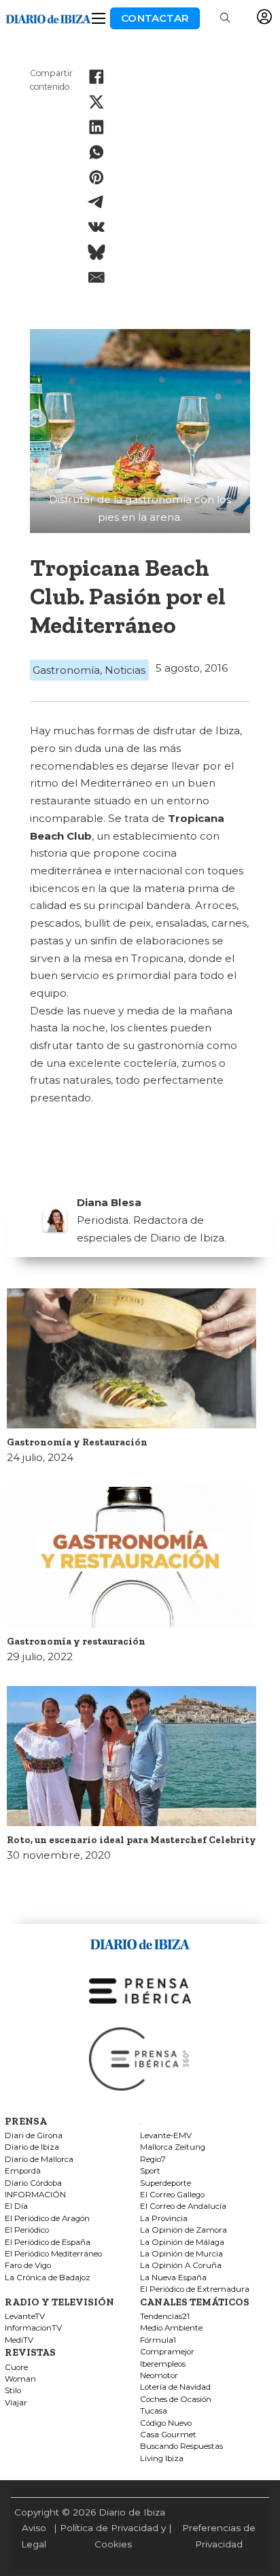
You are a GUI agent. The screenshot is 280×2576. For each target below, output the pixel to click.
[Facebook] (97, 77)
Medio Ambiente (171, 2328)
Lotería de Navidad (175, 2387)
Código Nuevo (166, 2423)
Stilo (13, 2391)
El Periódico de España (48, 2243)
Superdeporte (165, 2183)
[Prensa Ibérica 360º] (140, 2058)
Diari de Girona (34, 2136)
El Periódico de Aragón (47, 2219)
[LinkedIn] (97, 127)
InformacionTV (33, 2328)
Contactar (155, 18)
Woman (20, 2379)
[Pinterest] (97, 177)
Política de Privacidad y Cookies (113, 2536)
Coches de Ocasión (176, 2400)
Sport (150, 2171)
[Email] (97, 277)
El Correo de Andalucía (183, 2206)
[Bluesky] (97, 252)
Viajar (16, 2403)
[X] (97, 102)
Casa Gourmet (168, 2435)
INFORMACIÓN (35, 2195)
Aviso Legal (34, 2536)
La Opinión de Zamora (183, 2230)
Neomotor (159, 2376)
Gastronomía (66, 670)
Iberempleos (163, 2364)
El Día (16, 2206)
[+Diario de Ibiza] (48, 17)
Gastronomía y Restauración (77, 1442)
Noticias (125, 670)
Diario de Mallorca (39, 2160)
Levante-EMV (166, 2136)
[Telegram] (97, 202)
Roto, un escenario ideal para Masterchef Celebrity (132, 1840)
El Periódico (27, 2230)
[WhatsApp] (97, 152)
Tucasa (154, 2411)
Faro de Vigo (28, 2266)
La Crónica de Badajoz (48, 2278)
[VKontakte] (97, 227)
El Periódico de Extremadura (195, 2289)
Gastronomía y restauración (76, 1641)
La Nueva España (173, 2278)
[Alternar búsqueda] (225, 18)
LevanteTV (25, 2317)
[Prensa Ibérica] (140, 1990)
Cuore (16, 2368)
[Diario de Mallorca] (140, 1941)
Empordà (23, 2171)
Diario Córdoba (33, 2183)
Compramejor (167, 2352)
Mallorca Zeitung (173, 2147)
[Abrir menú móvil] (99, 18)
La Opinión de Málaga (182, 2243)
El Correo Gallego (172, 2195)
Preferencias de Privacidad (219, 2536)
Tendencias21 (165, 2317)
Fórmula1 (158, 2340)
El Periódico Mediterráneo (53, 2254)
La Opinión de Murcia (181, 2254)
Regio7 (153, 2160)
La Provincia (164, 2219)
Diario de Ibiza (32, 2147)
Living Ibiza (162, 2459)
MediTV (19, 2340)
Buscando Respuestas (181, 2446)
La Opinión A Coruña (181, 2266)
